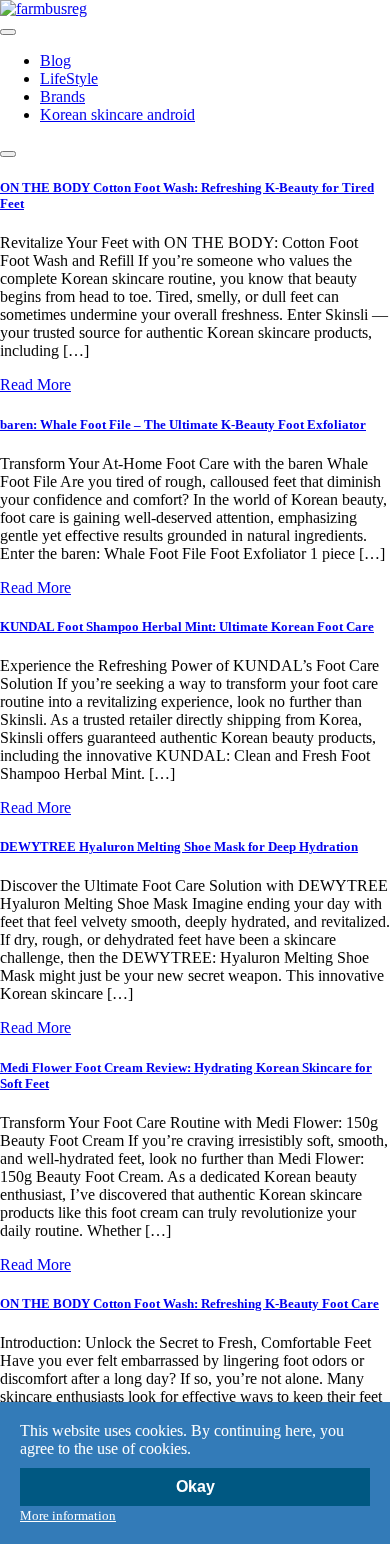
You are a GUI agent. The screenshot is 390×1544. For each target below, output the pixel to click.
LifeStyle (69, 78)
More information (68, 1515)
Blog (55, 60)
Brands (62, 96)
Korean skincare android (117, 114)
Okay (195, 1486)
